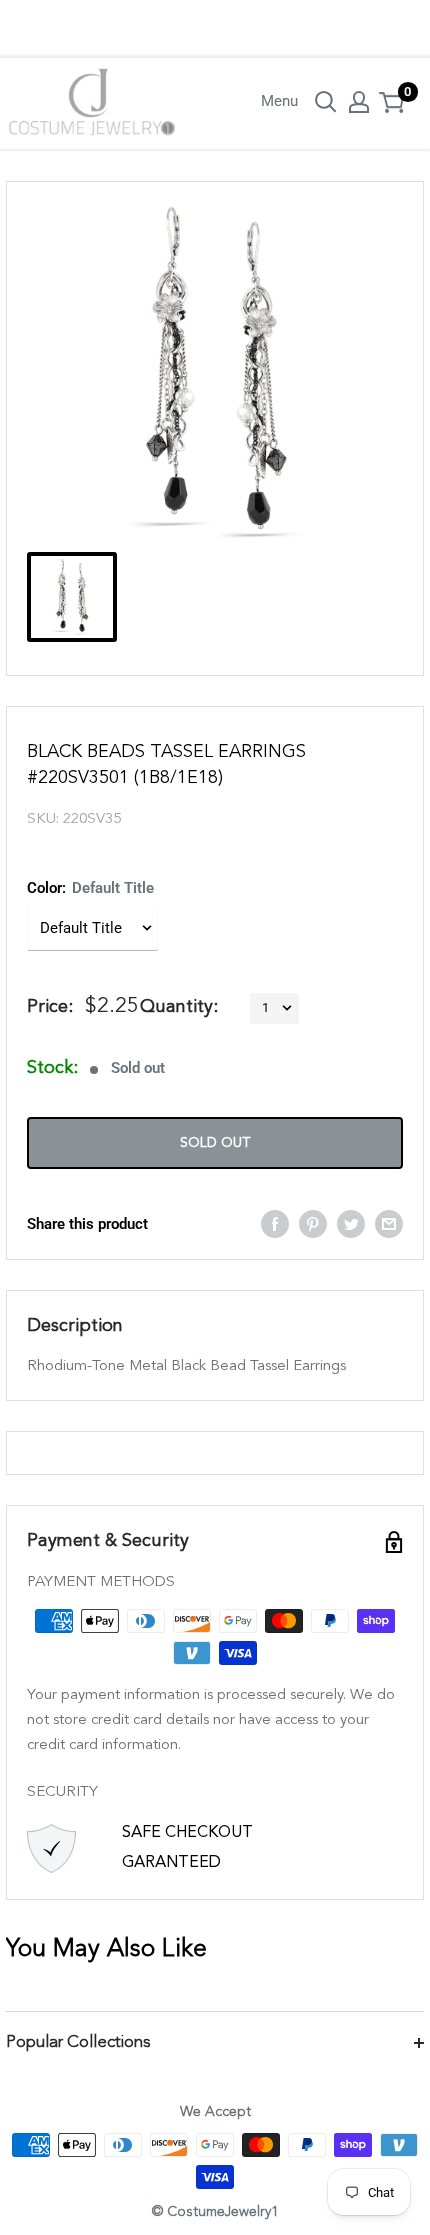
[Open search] (326, 102)
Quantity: (179, 1007)
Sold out (215, 1143)
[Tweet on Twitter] (351, 1223)
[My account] (359, 102)
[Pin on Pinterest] (313, 1223)
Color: (90, 888)
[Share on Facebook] (275, 1223)
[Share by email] (389, 1223)
